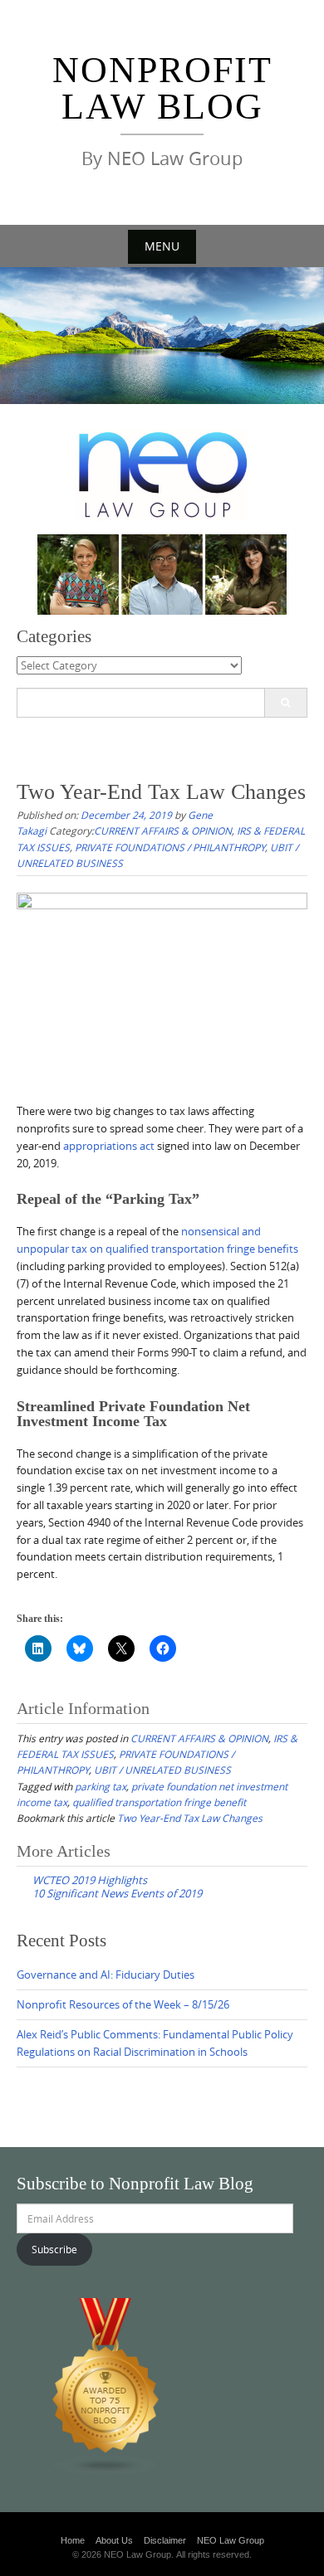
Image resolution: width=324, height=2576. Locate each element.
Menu (162, 246)
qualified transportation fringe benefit (159, 1802)
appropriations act (109, 1146)
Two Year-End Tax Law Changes (190, 1818)
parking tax (101, 1786)
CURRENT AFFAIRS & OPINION (163, 830)
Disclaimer (165, 2540)
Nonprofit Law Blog (162, 88)
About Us (114, 2540)
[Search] (285, 703)
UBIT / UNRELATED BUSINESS (162, 1770)
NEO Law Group (231, 2540)
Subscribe (54, 2249)
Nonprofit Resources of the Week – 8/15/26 (123, 2004)
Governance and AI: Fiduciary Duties (106, 1975)
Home (73, 2540)
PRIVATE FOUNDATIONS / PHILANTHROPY (170, 847)
